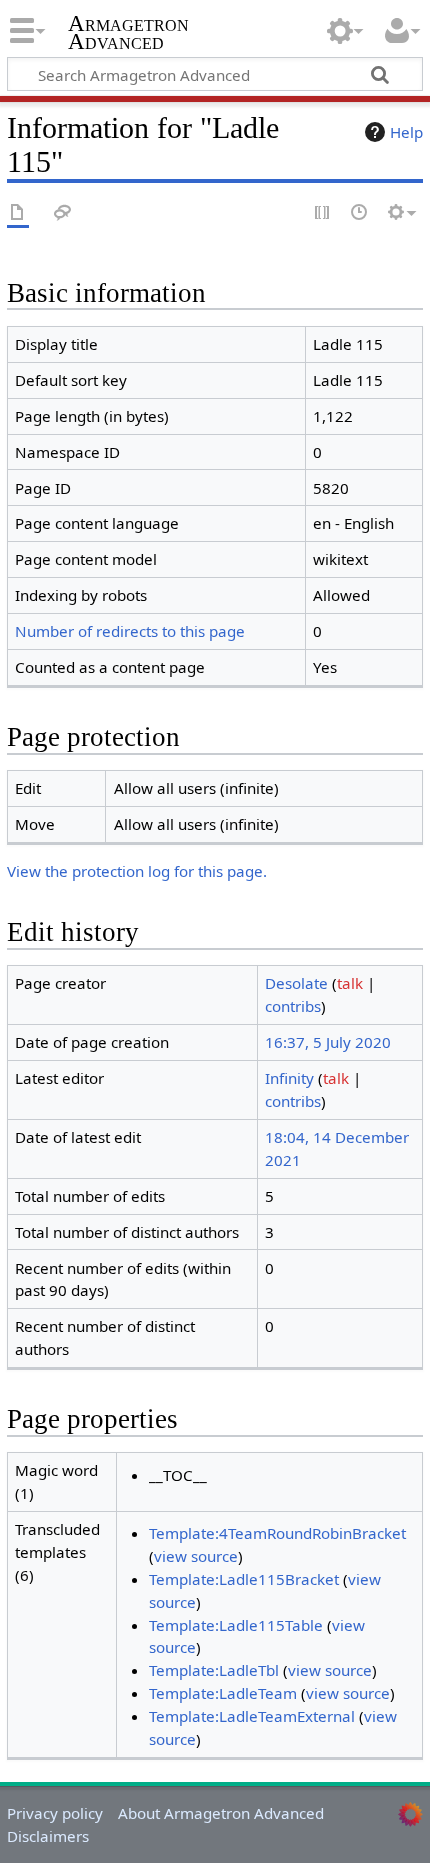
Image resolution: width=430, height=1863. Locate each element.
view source (196, 1556)
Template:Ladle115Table (236, 1625)
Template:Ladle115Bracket (244, 1579)
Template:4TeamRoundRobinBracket (277, 1533)
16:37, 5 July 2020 (328, 1042)
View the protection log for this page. (137, 871)
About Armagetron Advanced (221, 1813)
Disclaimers (48, 1836)
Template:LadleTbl (214, 1670)
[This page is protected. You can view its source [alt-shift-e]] (323, 213)
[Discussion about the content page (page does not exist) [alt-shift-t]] (63, 213)
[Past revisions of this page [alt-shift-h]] (360, 213)
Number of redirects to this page (130, 631)
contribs (293, 1006)
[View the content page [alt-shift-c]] (18, 213)
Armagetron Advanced (128, 34)
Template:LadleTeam (223, 1693)
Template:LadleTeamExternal (252, 1716)
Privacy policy (55, 1813)
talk (350, 983)
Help (406, 132)
